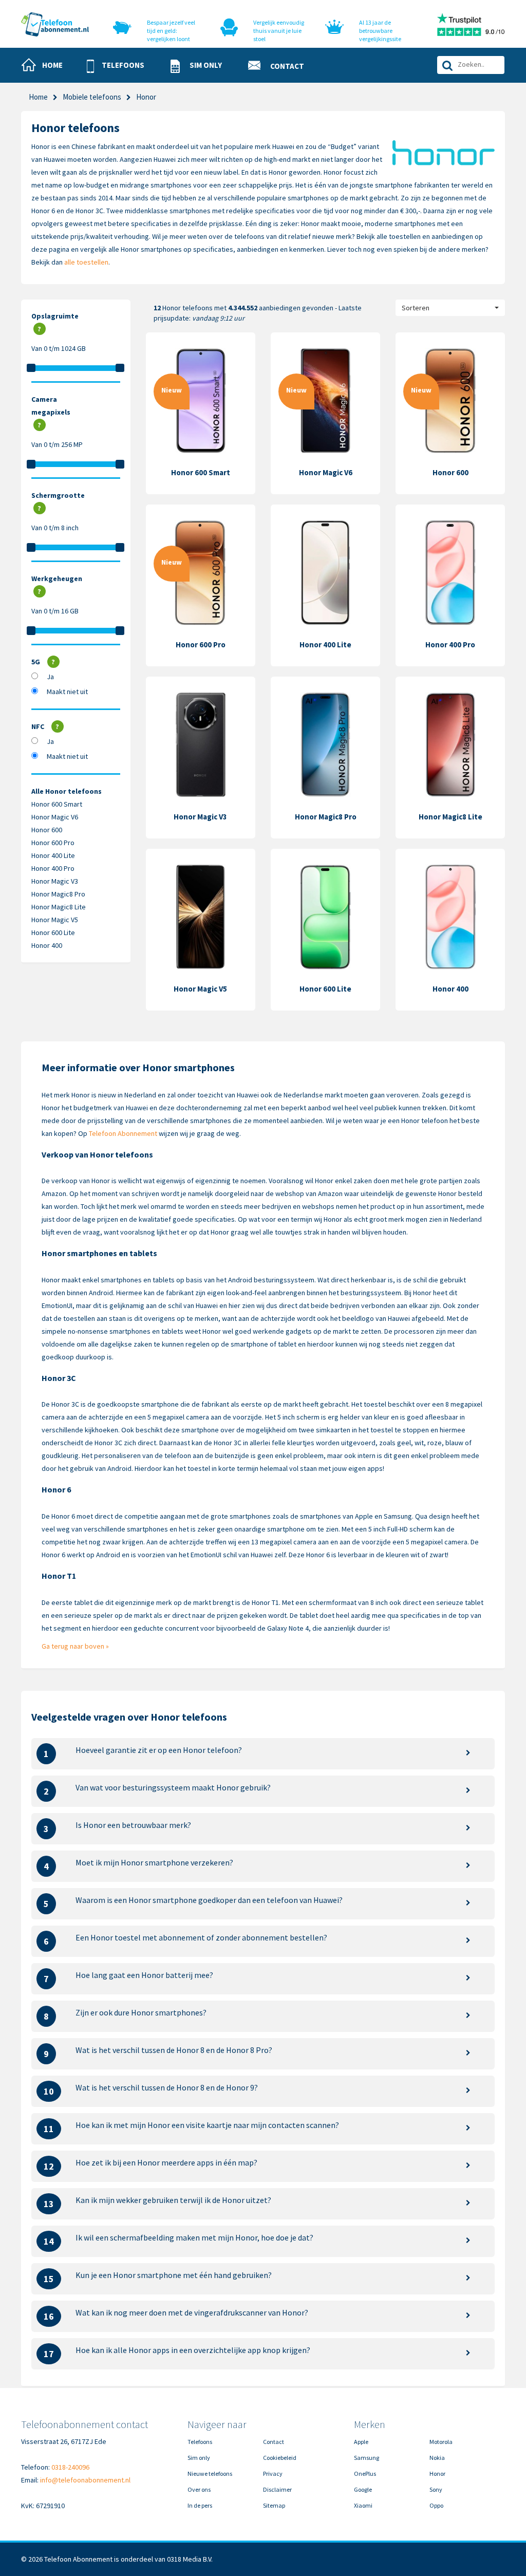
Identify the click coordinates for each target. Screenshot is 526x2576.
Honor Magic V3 (55, 881)
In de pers (200, 2505)
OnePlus (365, 2474)
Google (363, 2489)
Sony (436, 2489)
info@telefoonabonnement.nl (85, 2480)
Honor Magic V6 (55, 817)
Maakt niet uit (67, 692)
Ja (50, 677)
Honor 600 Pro (53, 843)
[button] (120, 66)
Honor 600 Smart (57, 804)
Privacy (273, 2474)
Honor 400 (47, 945)
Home (38, 97)
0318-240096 (70, 2467)
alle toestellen (86, 262)
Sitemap (274, 2505)
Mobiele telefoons (92, 97)
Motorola (441, 2442)
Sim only (199, 2458)
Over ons (199, 2489)
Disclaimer (277, 2489)
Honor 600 (47, 830)
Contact (274, 2442)
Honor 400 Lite (53, 855)
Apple (361, 2442)
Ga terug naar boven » (75, 1646)
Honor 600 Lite (53, 932)
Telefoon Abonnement (123, 1133)
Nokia (437, 2458)
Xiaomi (363, 2505)
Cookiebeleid (280, 2458)
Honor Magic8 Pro (58, 894)
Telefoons (200, 2442)
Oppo (436, 2505)
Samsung (367, 2458)
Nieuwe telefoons (210, 2474)
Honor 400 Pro (53, 868)
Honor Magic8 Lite (59, 907)
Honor (437, 2474)
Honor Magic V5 (55, 920)
